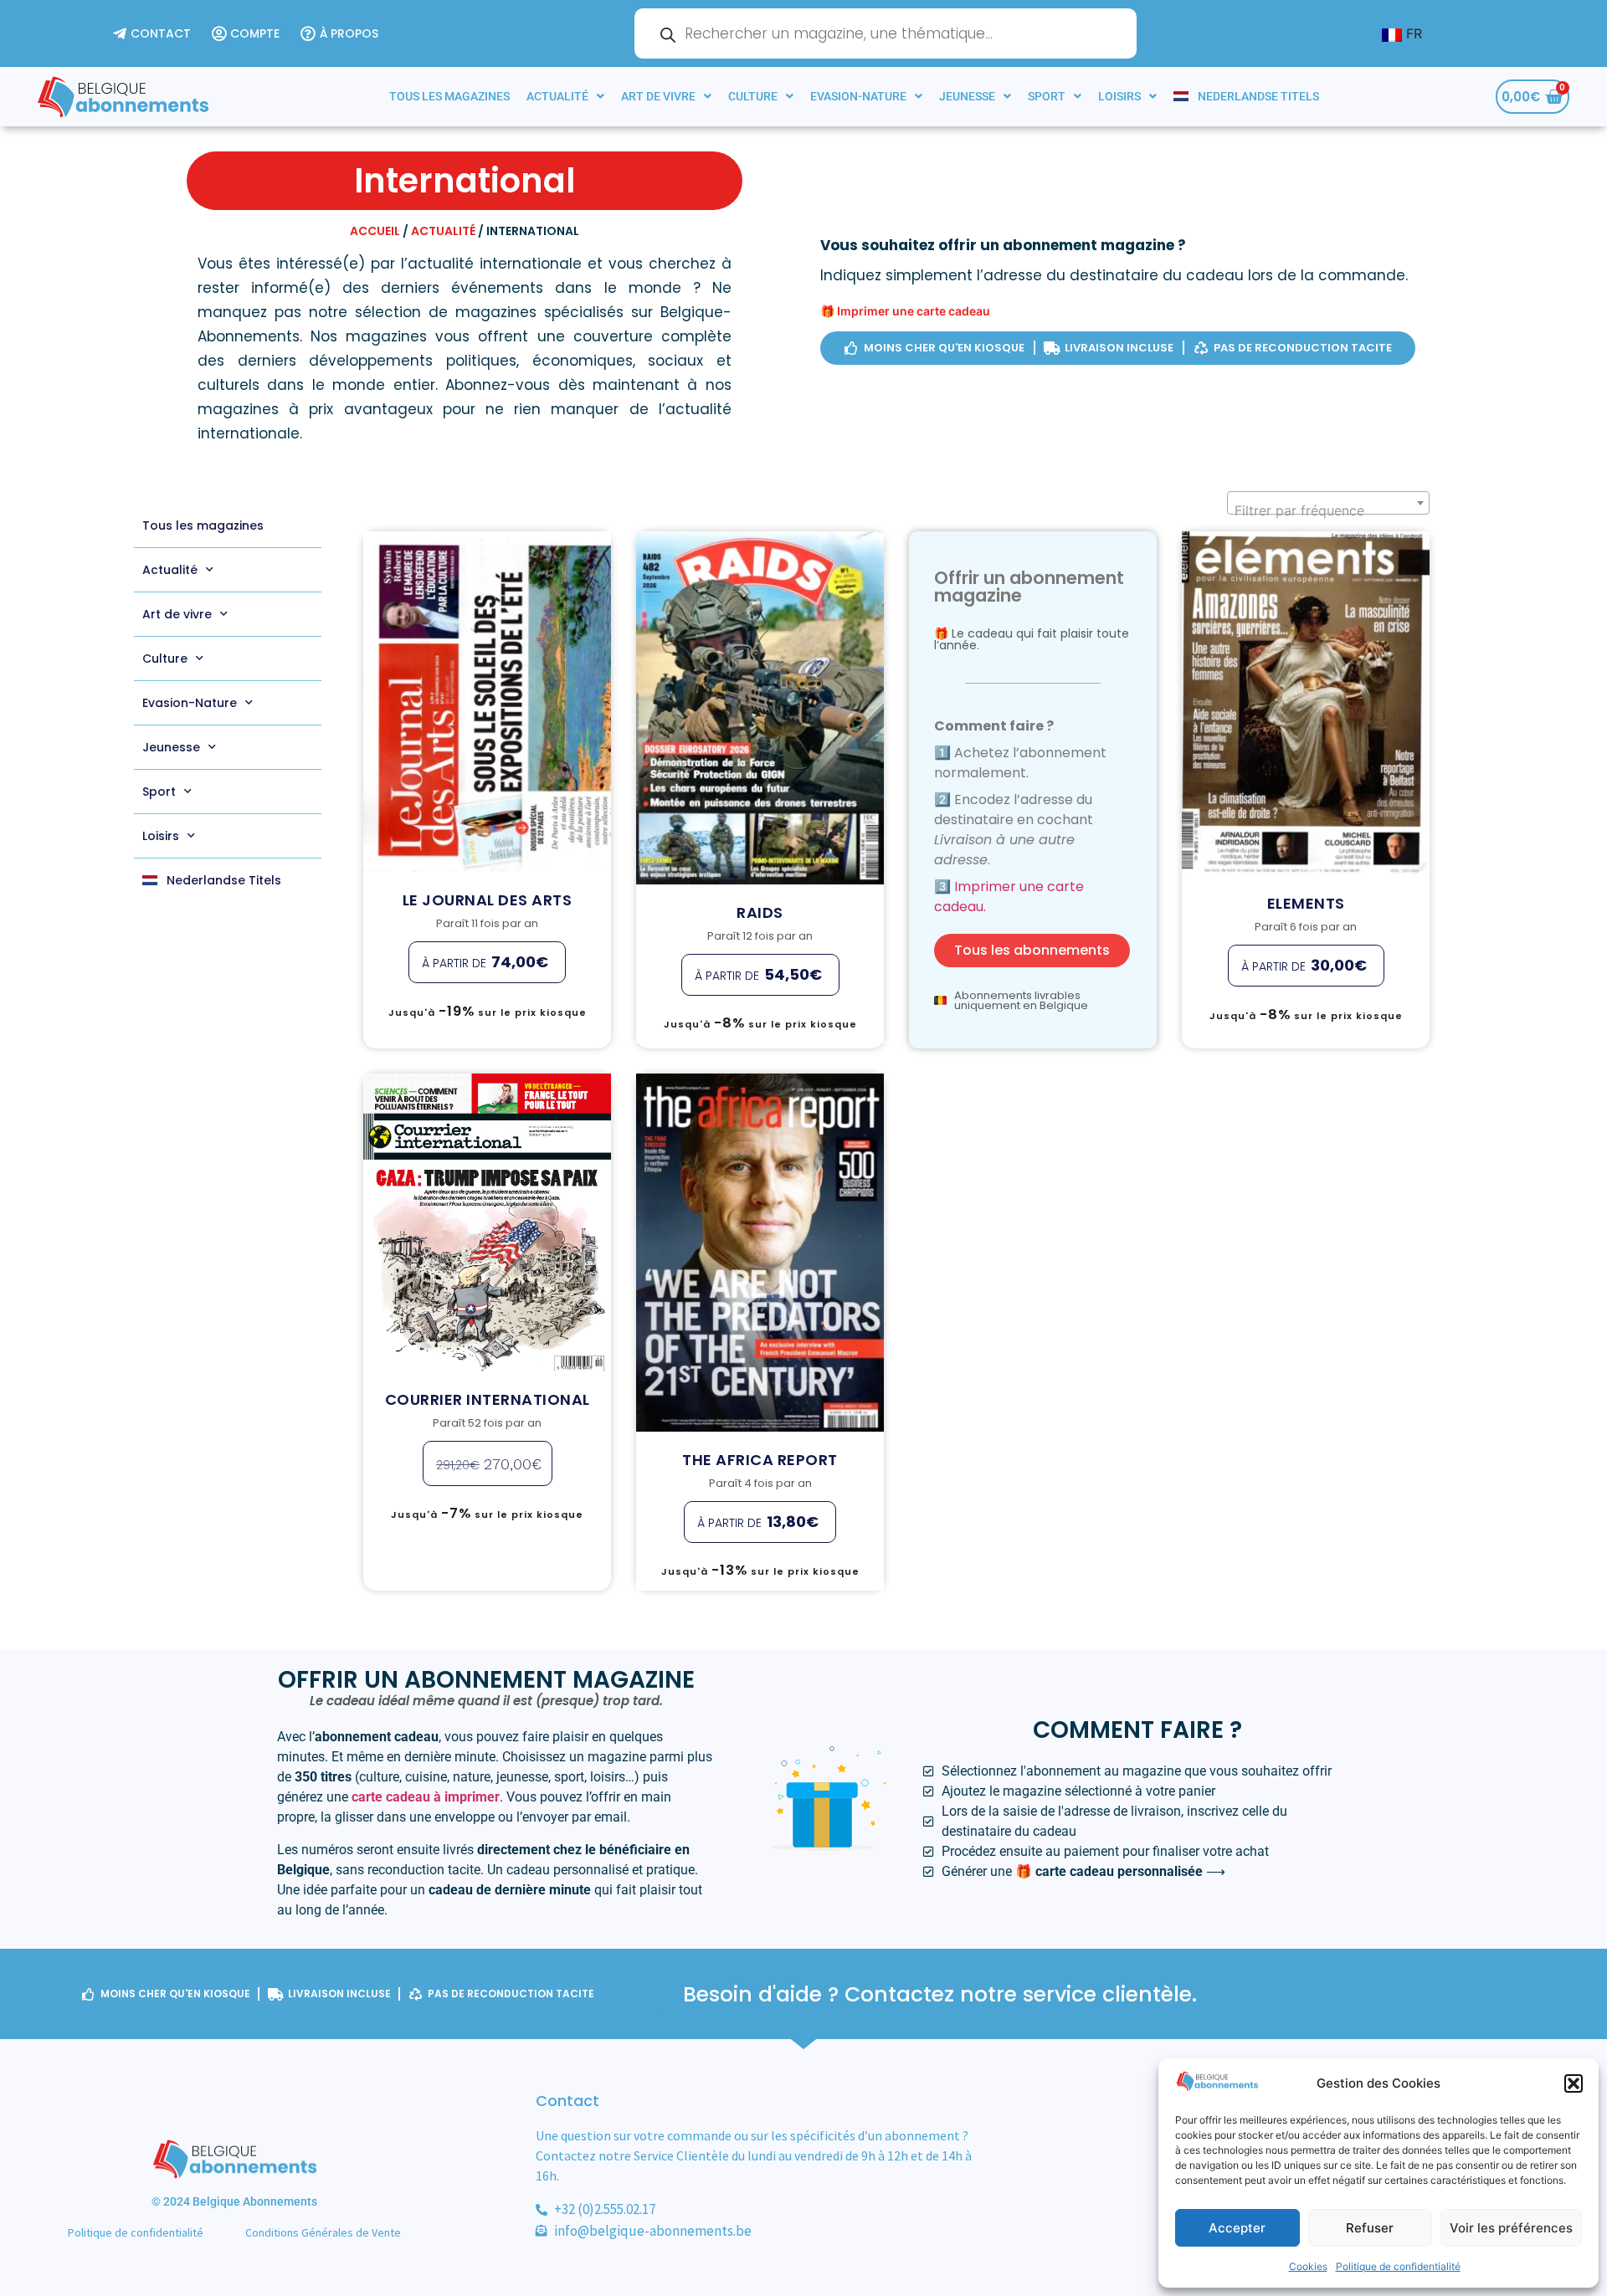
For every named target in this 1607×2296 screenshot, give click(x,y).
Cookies (1308, 2266)
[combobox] (1328, 503)
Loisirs (1119, 96)
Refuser (1370, 2228)
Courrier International (488, 1185)
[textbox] (1328, 510)
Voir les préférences (1511, 2228)
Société (1368, 702)
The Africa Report (760, 1276)
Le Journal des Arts (488, 671)
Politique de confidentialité (1398, 2266)
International (497, 699)
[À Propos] (341, 34)
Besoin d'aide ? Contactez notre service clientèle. (940, 1994)
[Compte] (248, 34)
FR (1412, 33)
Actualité (557, 96)
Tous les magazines (449, 96)
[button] (1574, 2083)
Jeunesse (967, 96)
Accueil (375, 231)
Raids (760, 683)
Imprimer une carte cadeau (914, 311)
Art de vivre (658, 96)
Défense (723, 712)
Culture (753, 96)
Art (451, 699)
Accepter (1237, 2228)
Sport (1047, 96)
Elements (1306, 674)
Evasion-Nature (858, 96)
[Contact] (154, 34)
